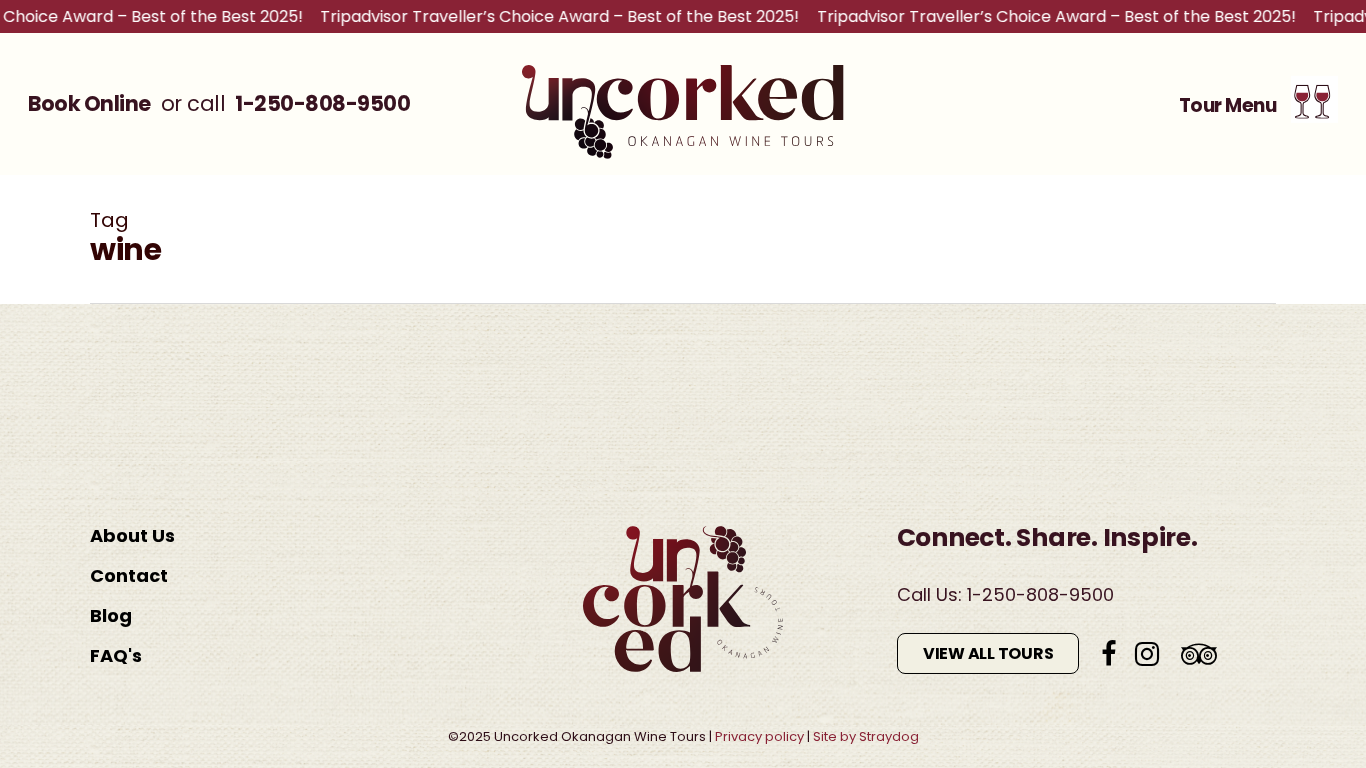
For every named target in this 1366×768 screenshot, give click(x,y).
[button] (1259, 104)
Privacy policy (759, 736)
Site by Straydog (866, 736)
